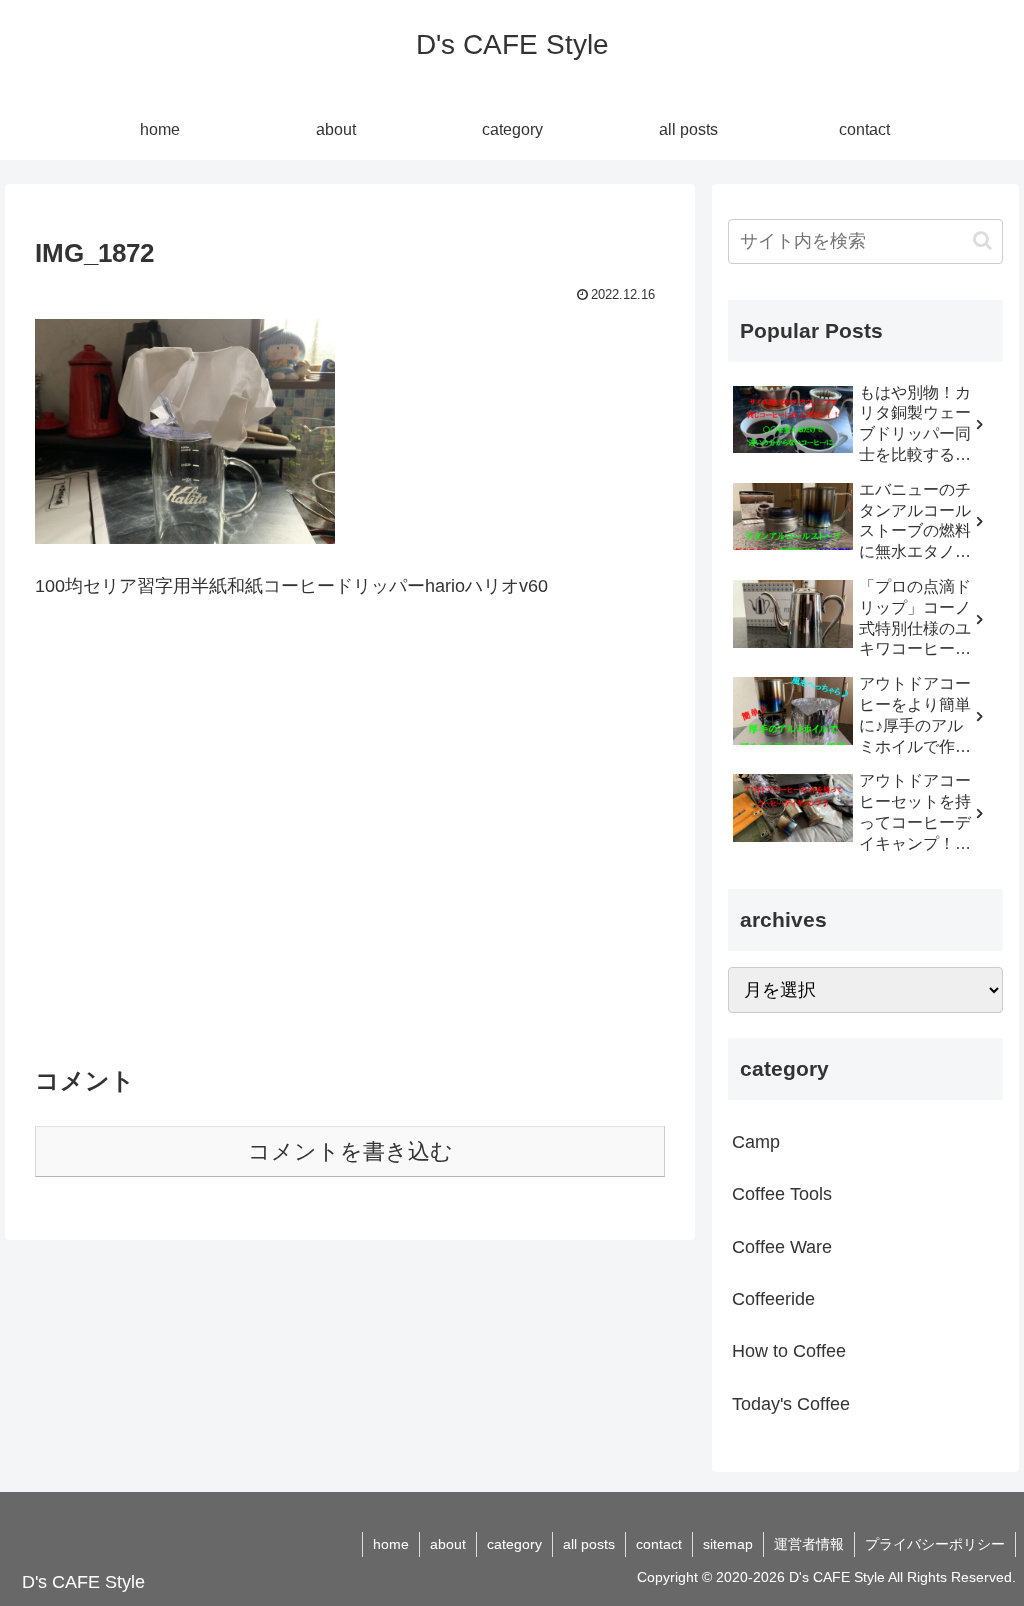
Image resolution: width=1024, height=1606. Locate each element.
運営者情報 (809, 1544)
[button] (982, 240)
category (514, 1544)
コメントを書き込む (350, 1151)
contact (659, 1544)
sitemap (728, 1544)
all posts (589, 1544)
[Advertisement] (350, 845)
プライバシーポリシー (935, 1544)
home (391, 1544)
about (448, 1544)
